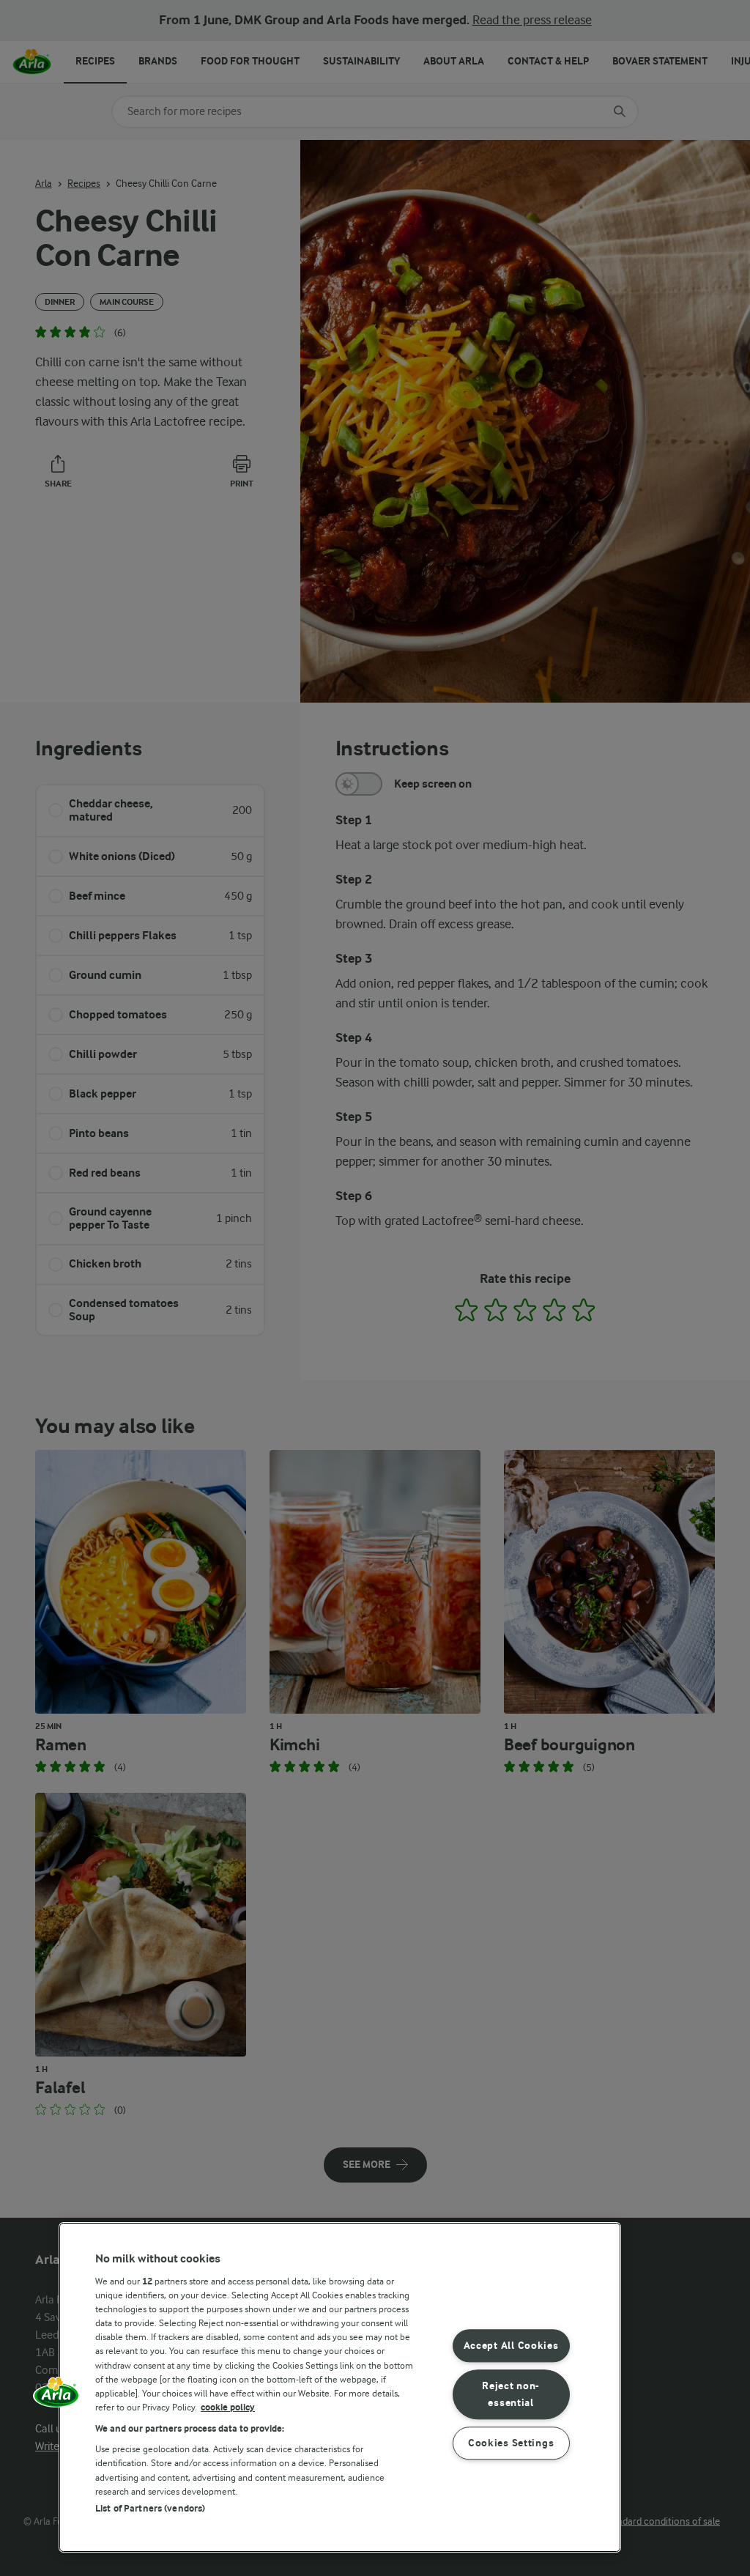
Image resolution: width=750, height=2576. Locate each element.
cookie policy (228, 2407)
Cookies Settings (511, 2443)
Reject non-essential (511, 2394)
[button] (56, 2397)
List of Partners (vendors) (150, 2508)
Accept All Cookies (511, 2346)
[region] (340, 2387)
